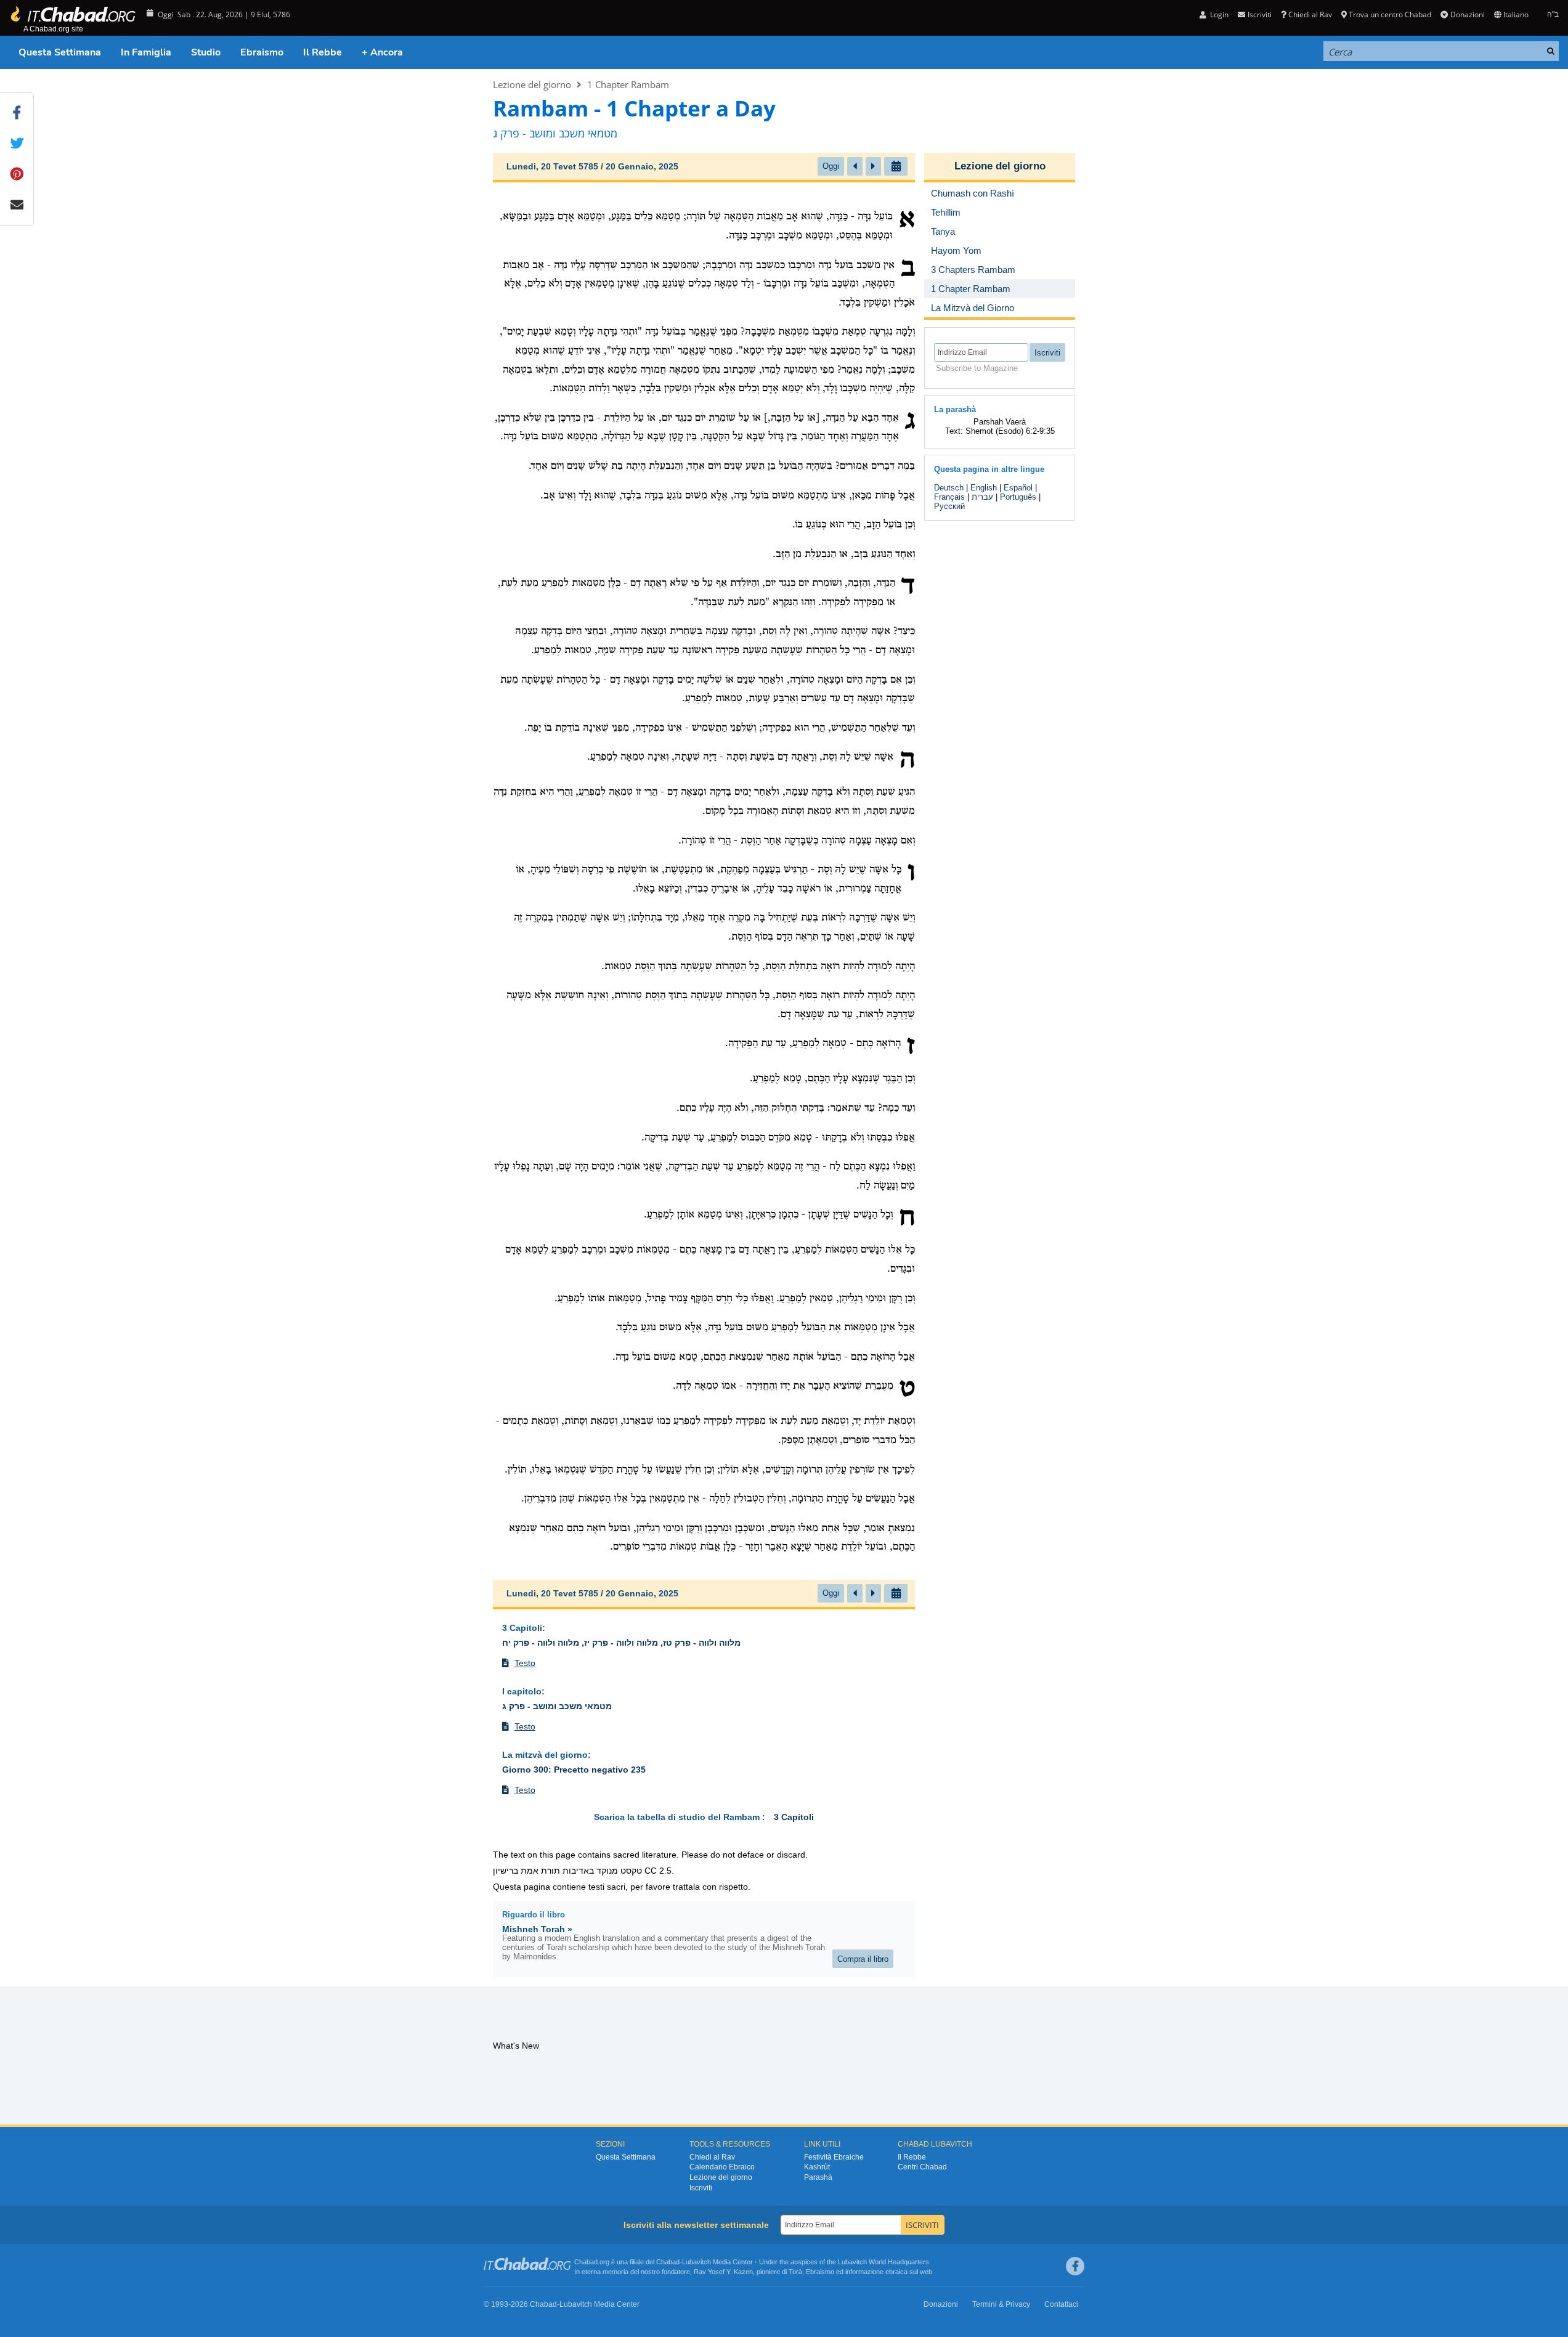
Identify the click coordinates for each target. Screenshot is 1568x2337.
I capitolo (522, 1691)
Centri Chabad (922, 2167)
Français (949, 497)
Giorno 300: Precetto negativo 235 (574, 1770)
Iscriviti (701, 2188)
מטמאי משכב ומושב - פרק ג (557, 1706)
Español (1018, 488)
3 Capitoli (522, 1628)
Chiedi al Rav (1310, 14)
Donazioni (1467, 14)
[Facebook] (1075, 2266)
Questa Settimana (60, 52)
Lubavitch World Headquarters (884, 2262)
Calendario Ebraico (722, 2167)
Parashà (818, 2177)
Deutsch (949, 488)
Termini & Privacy (1001, 2304)
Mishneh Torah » (537, 1929)
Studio (206, 52)
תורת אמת (540, 1871)
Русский (949, 506)
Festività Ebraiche (834, 2157)
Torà (795, 2272)
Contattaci (1061, 2304)
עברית (982, 497)
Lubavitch (697, 2262)
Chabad (668, 2262)
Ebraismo (262, 52)
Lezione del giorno (532, 84)
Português (1018, 497)
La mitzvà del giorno (545, 1755)
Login (1218, 14)
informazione (864, 2272)
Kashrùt (817, 2167)
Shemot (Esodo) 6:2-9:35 (1010, 431)
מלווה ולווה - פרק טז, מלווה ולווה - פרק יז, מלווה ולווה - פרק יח (621, 1643)
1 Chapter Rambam (628, 84)
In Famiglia (146, 52)
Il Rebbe (323, 52)
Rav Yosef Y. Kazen (723, 2272)
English (984, 488)
